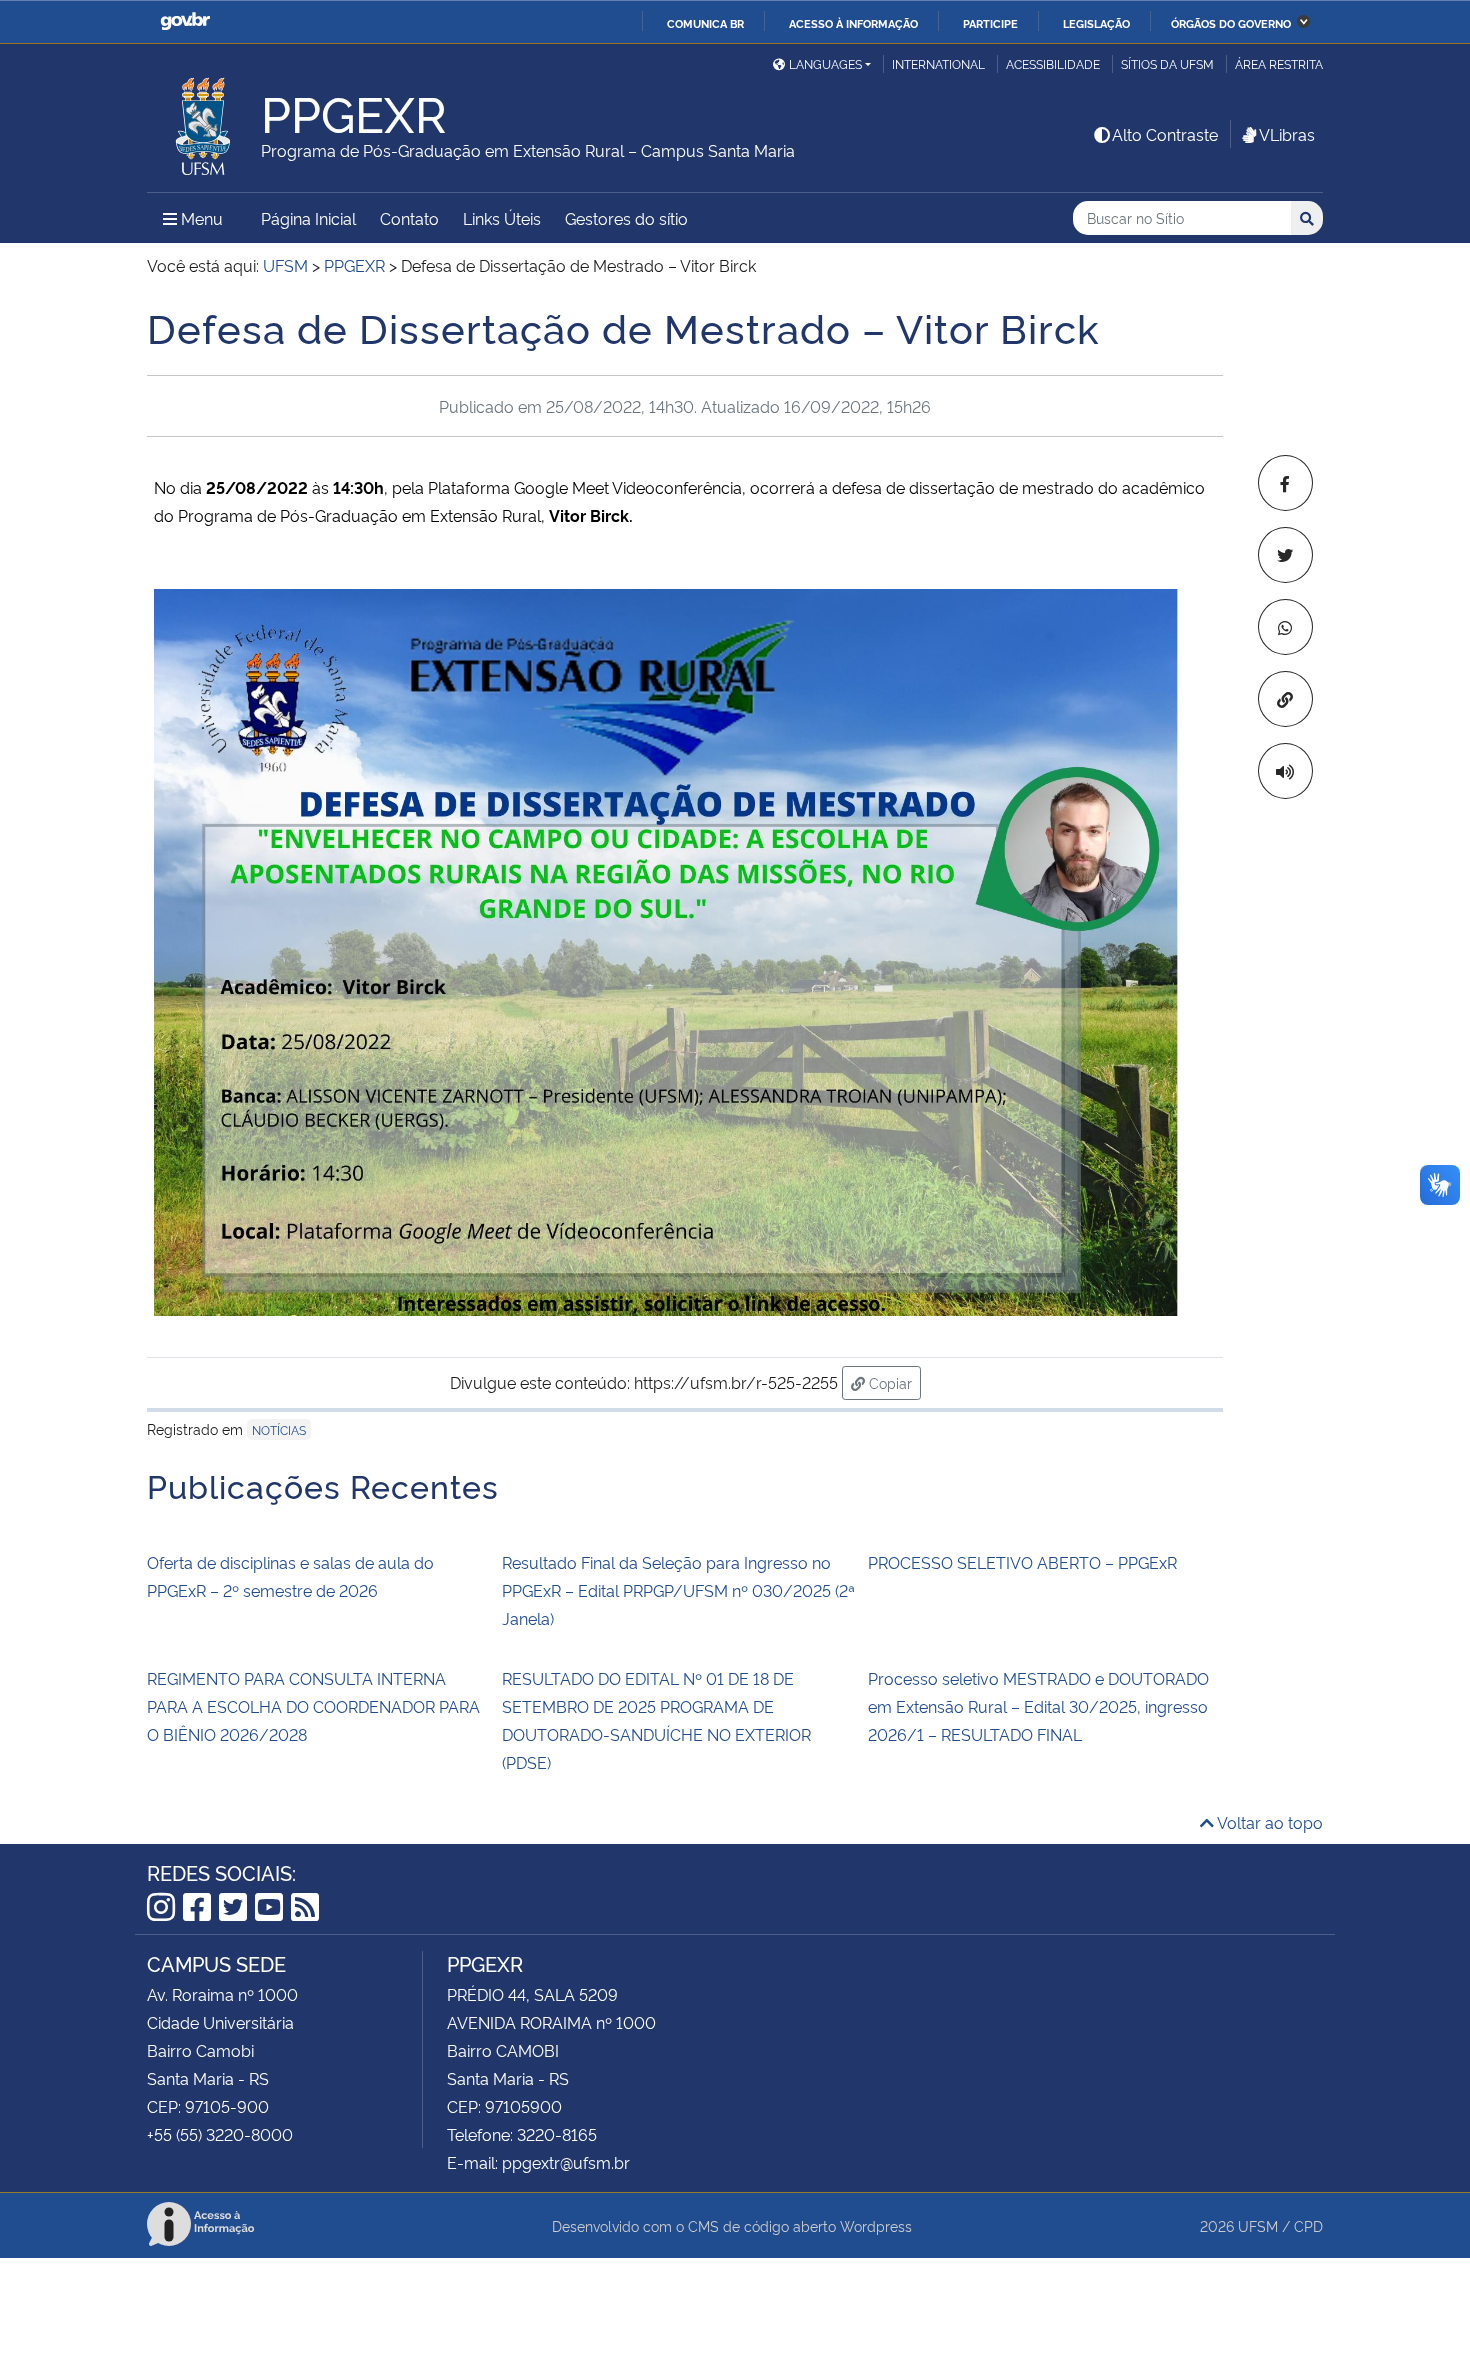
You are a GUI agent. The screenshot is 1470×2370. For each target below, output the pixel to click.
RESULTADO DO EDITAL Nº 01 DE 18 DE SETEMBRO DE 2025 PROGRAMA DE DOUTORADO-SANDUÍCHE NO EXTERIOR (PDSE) (656, 1720)
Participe (990, 23)
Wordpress (876, 2225)
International (938, 63)
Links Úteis (502, 218)
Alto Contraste (1165, 134)
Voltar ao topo (1268, 1822)
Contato (409, 218)
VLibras (1287, 134)
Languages (825, 63)
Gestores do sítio (626, 218)
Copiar (893, 1382)
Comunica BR (705, 23)
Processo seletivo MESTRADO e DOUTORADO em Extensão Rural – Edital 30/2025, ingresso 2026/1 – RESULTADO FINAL (1038, 1706)
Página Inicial (308, 218)
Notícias (279, 1429)
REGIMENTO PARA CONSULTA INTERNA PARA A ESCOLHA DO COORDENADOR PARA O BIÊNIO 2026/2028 (313, 1706)
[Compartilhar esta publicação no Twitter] (1285, 555)
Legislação (1096, 23)
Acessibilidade (1053, 63)
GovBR (185, 21)
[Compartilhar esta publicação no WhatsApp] (1285, 627)
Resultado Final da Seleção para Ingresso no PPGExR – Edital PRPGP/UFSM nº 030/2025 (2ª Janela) (678, 1590)
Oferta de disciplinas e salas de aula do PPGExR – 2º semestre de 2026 (290, 1576)
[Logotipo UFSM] (204, 121)
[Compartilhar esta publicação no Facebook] (1285, 483)
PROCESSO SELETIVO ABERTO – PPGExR (1022, 1562)
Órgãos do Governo (1231, 23)
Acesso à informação (853, 23)
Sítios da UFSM (1167, 63)
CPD (1308, 2225)
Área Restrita (1279, 63)
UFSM (1258, 2225)
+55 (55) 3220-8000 (220, 2134)
